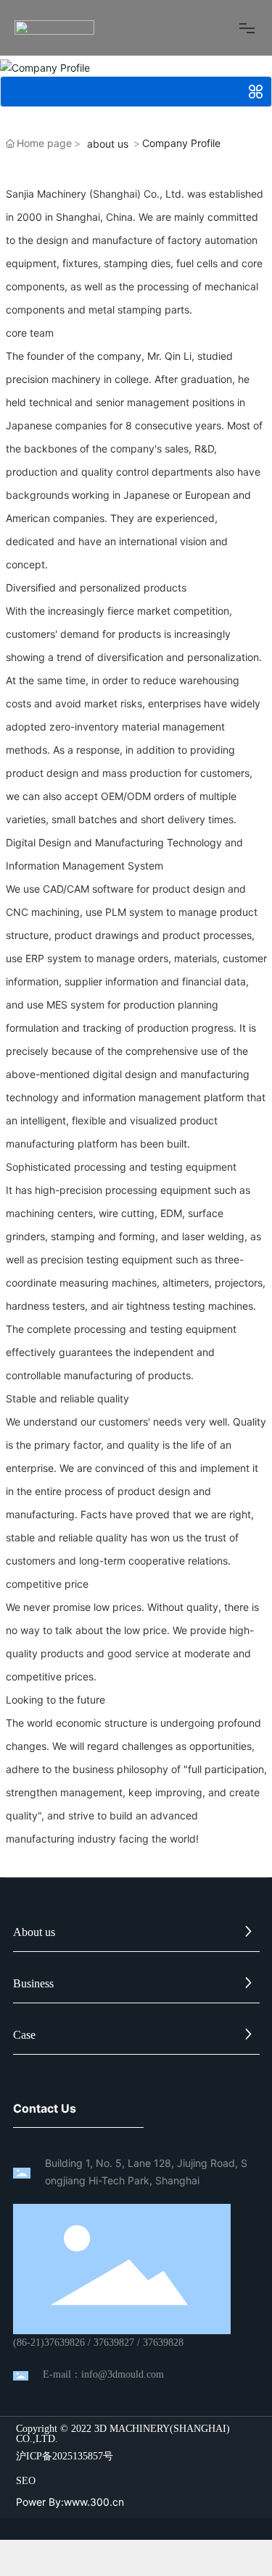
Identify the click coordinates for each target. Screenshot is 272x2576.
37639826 (65, 2343)
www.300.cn (94, 2502)
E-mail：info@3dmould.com (103, 2374)
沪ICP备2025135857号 (65, 2457)
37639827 (114, 2343)
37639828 (163, 2343)
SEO (26, 2481)
